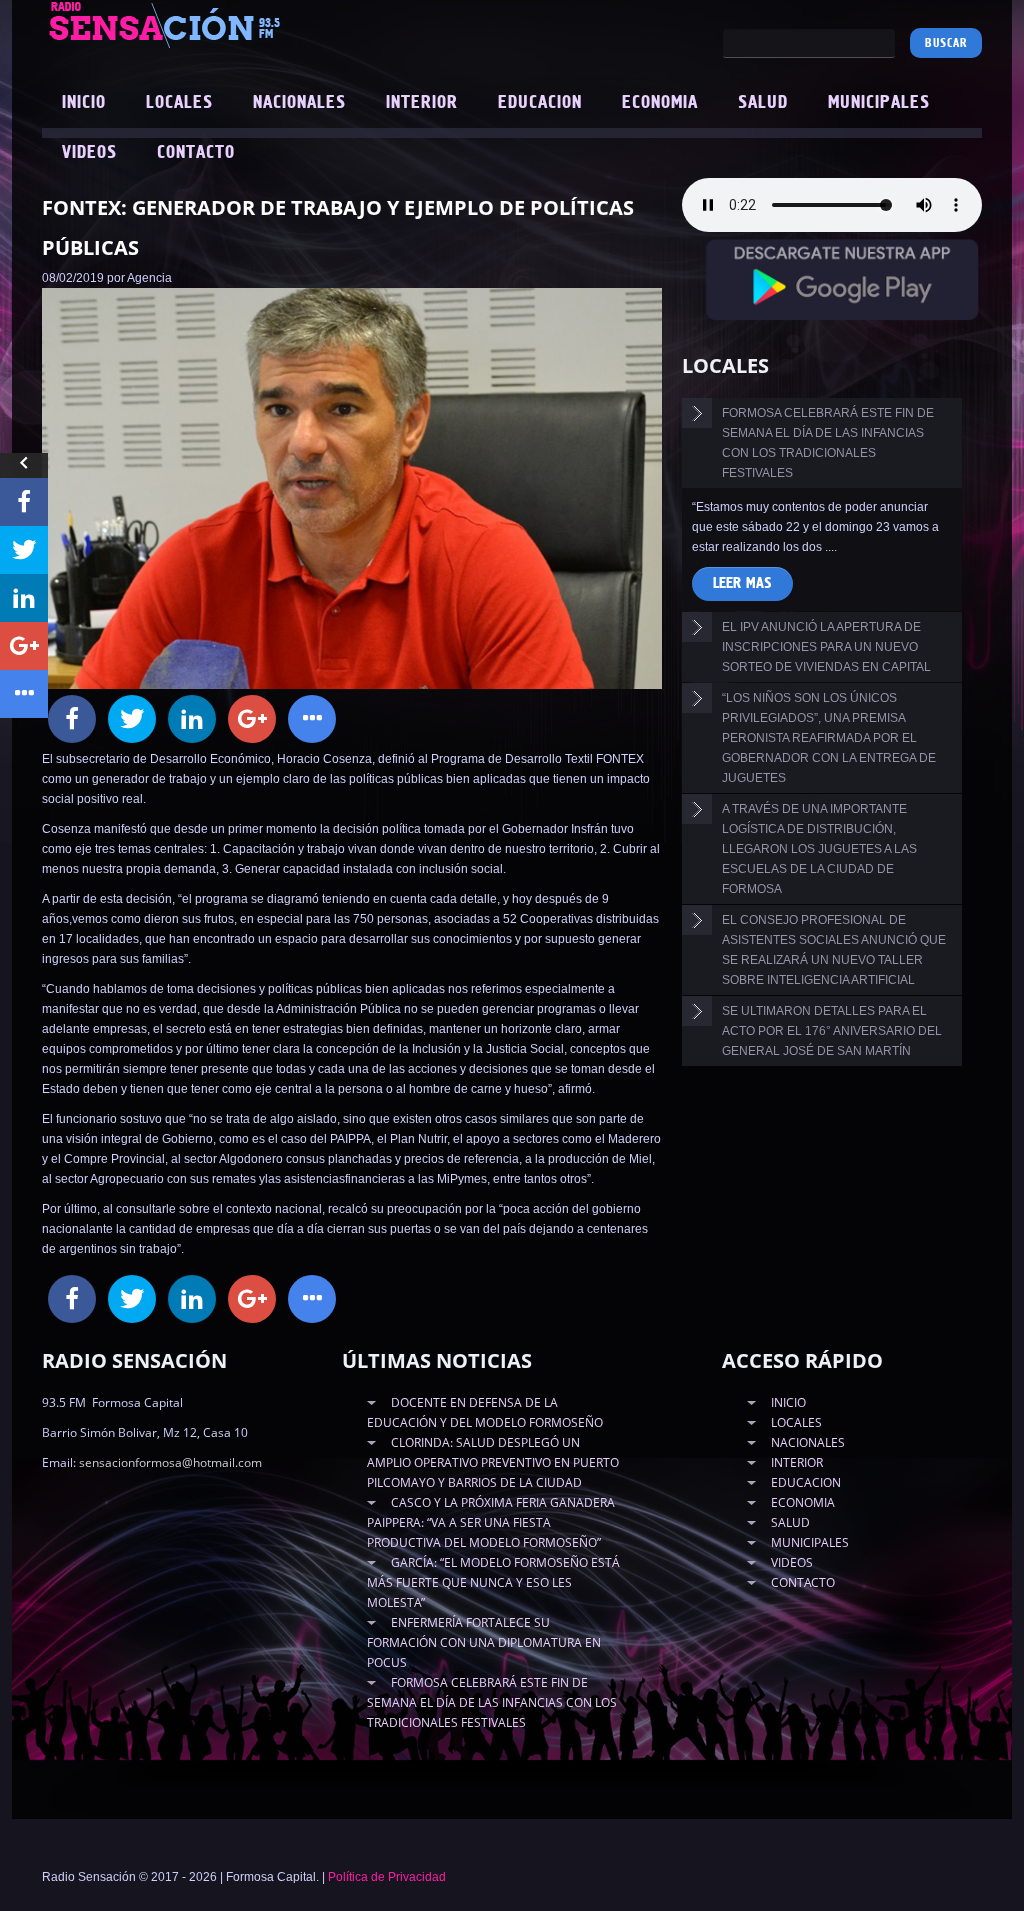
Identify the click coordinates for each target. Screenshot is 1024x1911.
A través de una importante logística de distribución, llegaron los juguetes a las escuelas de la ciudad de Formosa (819, 849)
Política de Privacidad (387, 1877)
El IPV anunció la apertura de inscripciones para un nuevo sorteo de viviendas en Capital (826, 647)
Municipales (879, 103)
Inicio (84, 103)
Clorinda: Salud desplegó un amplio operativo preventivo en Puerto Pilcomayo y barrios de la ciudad (493, 1462)
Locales (179, 103)
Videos (89, 153)
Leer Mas (742, 583)
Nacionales (299, 103)
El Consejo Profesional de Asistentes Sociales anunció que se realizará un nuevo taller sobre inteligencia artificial (834, 950)
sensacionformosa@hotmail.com (170, 1462)
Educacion (540, 103)
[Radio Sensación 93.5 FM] (232, 24)
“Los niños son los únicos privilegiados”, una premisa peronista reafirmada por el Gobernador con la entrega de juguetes (829, 738)
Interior (422, 103)
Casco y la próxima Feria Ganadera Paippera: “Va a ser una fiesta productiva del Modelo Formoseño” (491, 1522)
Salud (763, 103)
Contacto (196, 153)
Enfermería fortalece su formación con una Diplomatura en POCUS (484, 1642)
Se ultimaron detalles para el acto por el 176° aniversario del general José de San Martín (832, 1031)
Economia (660, 103)
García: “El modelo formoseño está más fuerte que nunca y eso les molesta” (493, 1582)
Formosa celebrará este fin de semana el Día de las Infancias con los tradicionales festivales (828, 443)
